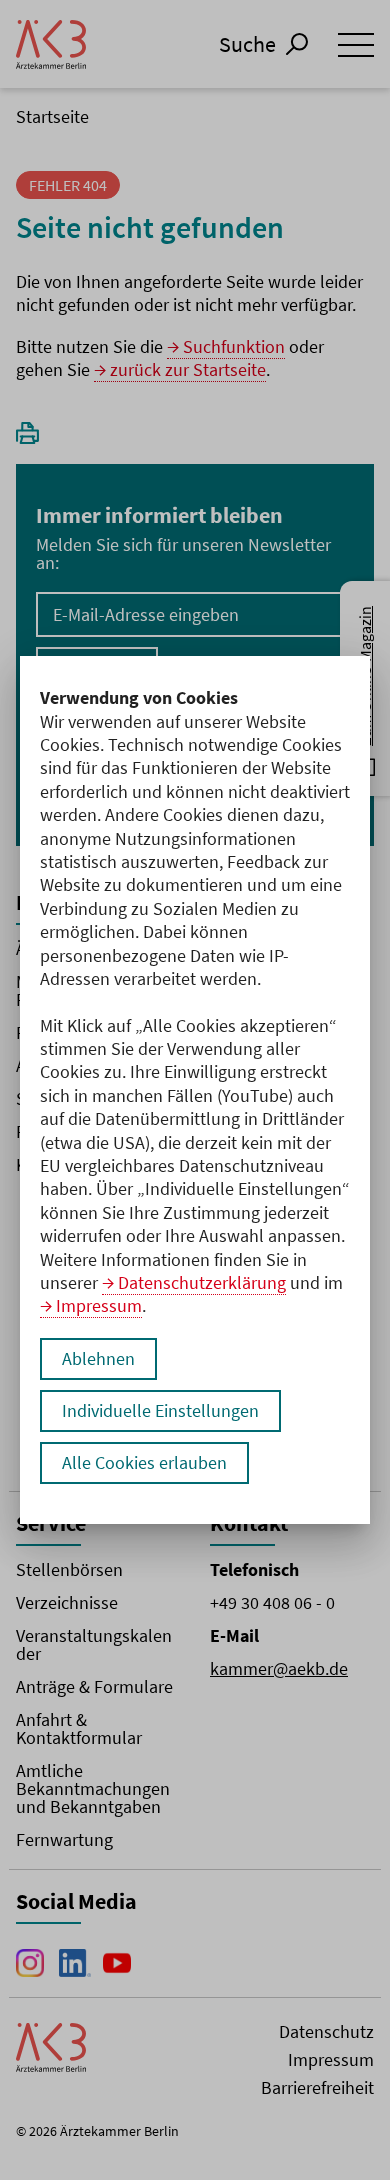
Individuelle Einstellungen (160, 1410)
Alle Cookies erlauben (144, 1462)
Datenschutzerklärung (202, 1282)
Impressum (99, 1305)
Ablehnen (98, 1358)
